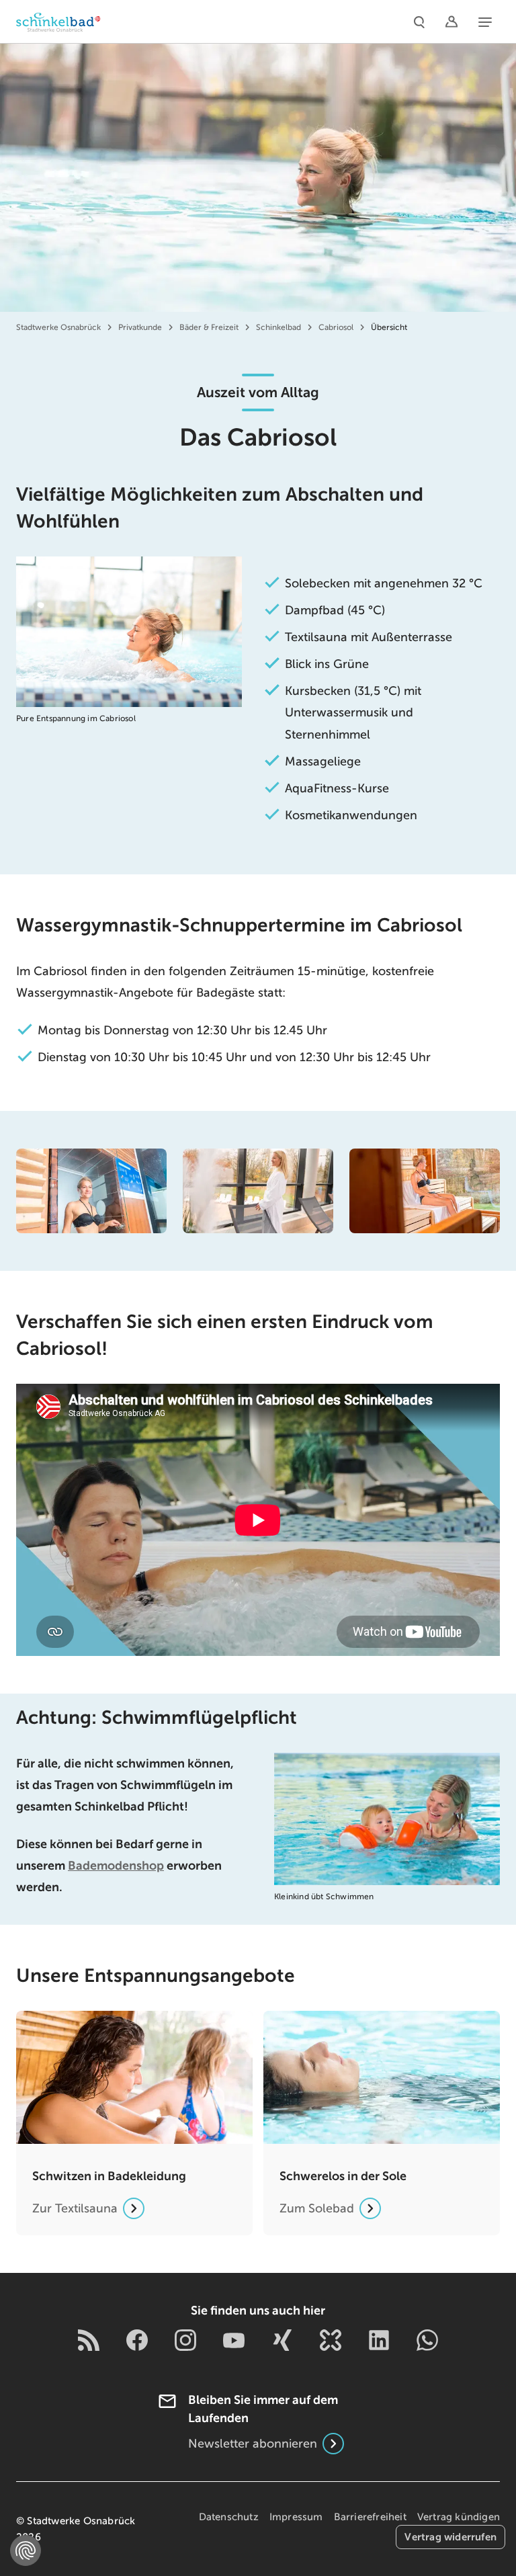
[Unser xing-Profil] (282, 2340)
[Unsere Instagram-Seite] (185, 2340)
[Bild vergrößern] (91, 1191)
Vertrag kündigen (459, 2517)
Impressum (296, 2517)
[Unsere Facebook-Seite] (137, 2340)
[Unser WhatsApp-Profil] (427, 2340)
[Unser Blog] (89, 2340)
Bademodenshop (116, 1866)
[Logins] (451, 22)
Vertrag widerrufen (450, 2537)
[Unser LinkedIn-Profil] (379, 2340)
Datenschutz (229, 2517)
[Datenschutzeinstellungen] (26, 2550)
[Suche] (419, 22)
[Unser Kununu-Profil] (331, 2340)
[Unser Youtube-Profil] (234, 2340)
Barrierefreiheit (370, 2517)
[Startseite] (58, 22)
